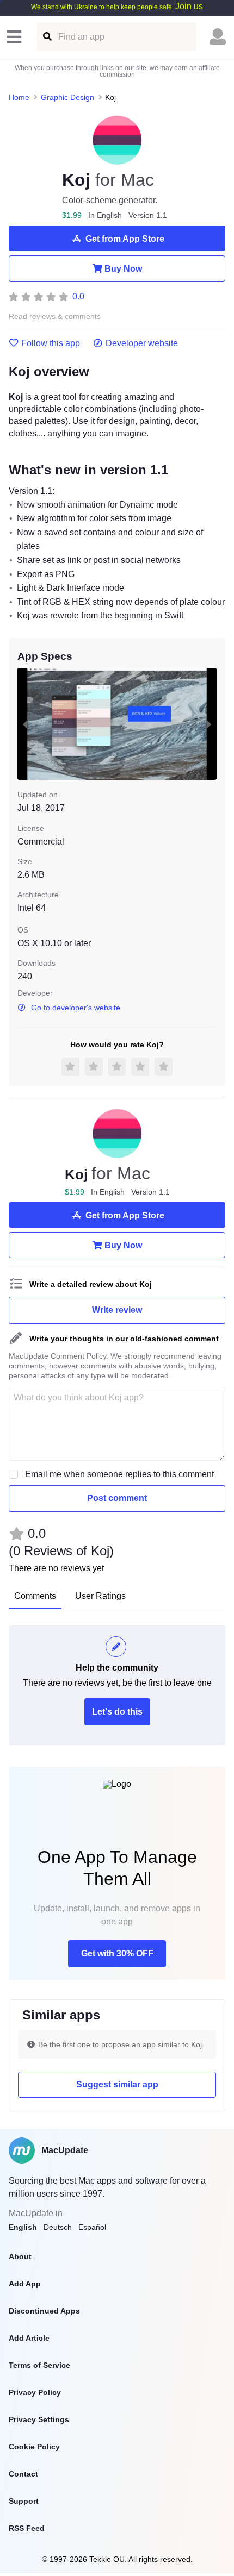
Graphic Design (67, 97)
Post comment (117, 1498)
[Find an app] (47, 37)
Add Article (29, 2338)
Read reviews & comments (55, 317)
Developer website (142, 343)
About (20, 2256)
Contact (23, 2474)
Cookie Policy (34, 2447)
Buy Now (123, 269)
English (23, 2227)
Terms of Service (39, 2365)
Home (19, 97)
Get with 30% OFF (117, 1953)
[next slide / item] (209, 724)
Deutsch (58, 2227)
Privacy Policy (35, 2392)
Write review (117, 1310)
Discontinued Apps (44, 2311)
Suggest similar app (117, 2084)
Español (92, 2227)
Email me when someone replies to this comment (119, 1474)
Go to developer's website (76, 1008)
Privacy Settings (39, 2419)
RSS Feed (27, 2528)
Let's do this (117, 1712)
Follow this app (51, 343)
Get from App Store (125, 239)
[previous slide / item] (25, 724)
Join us (189, 6)
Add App (25, 2284)
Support (24, 2501)
